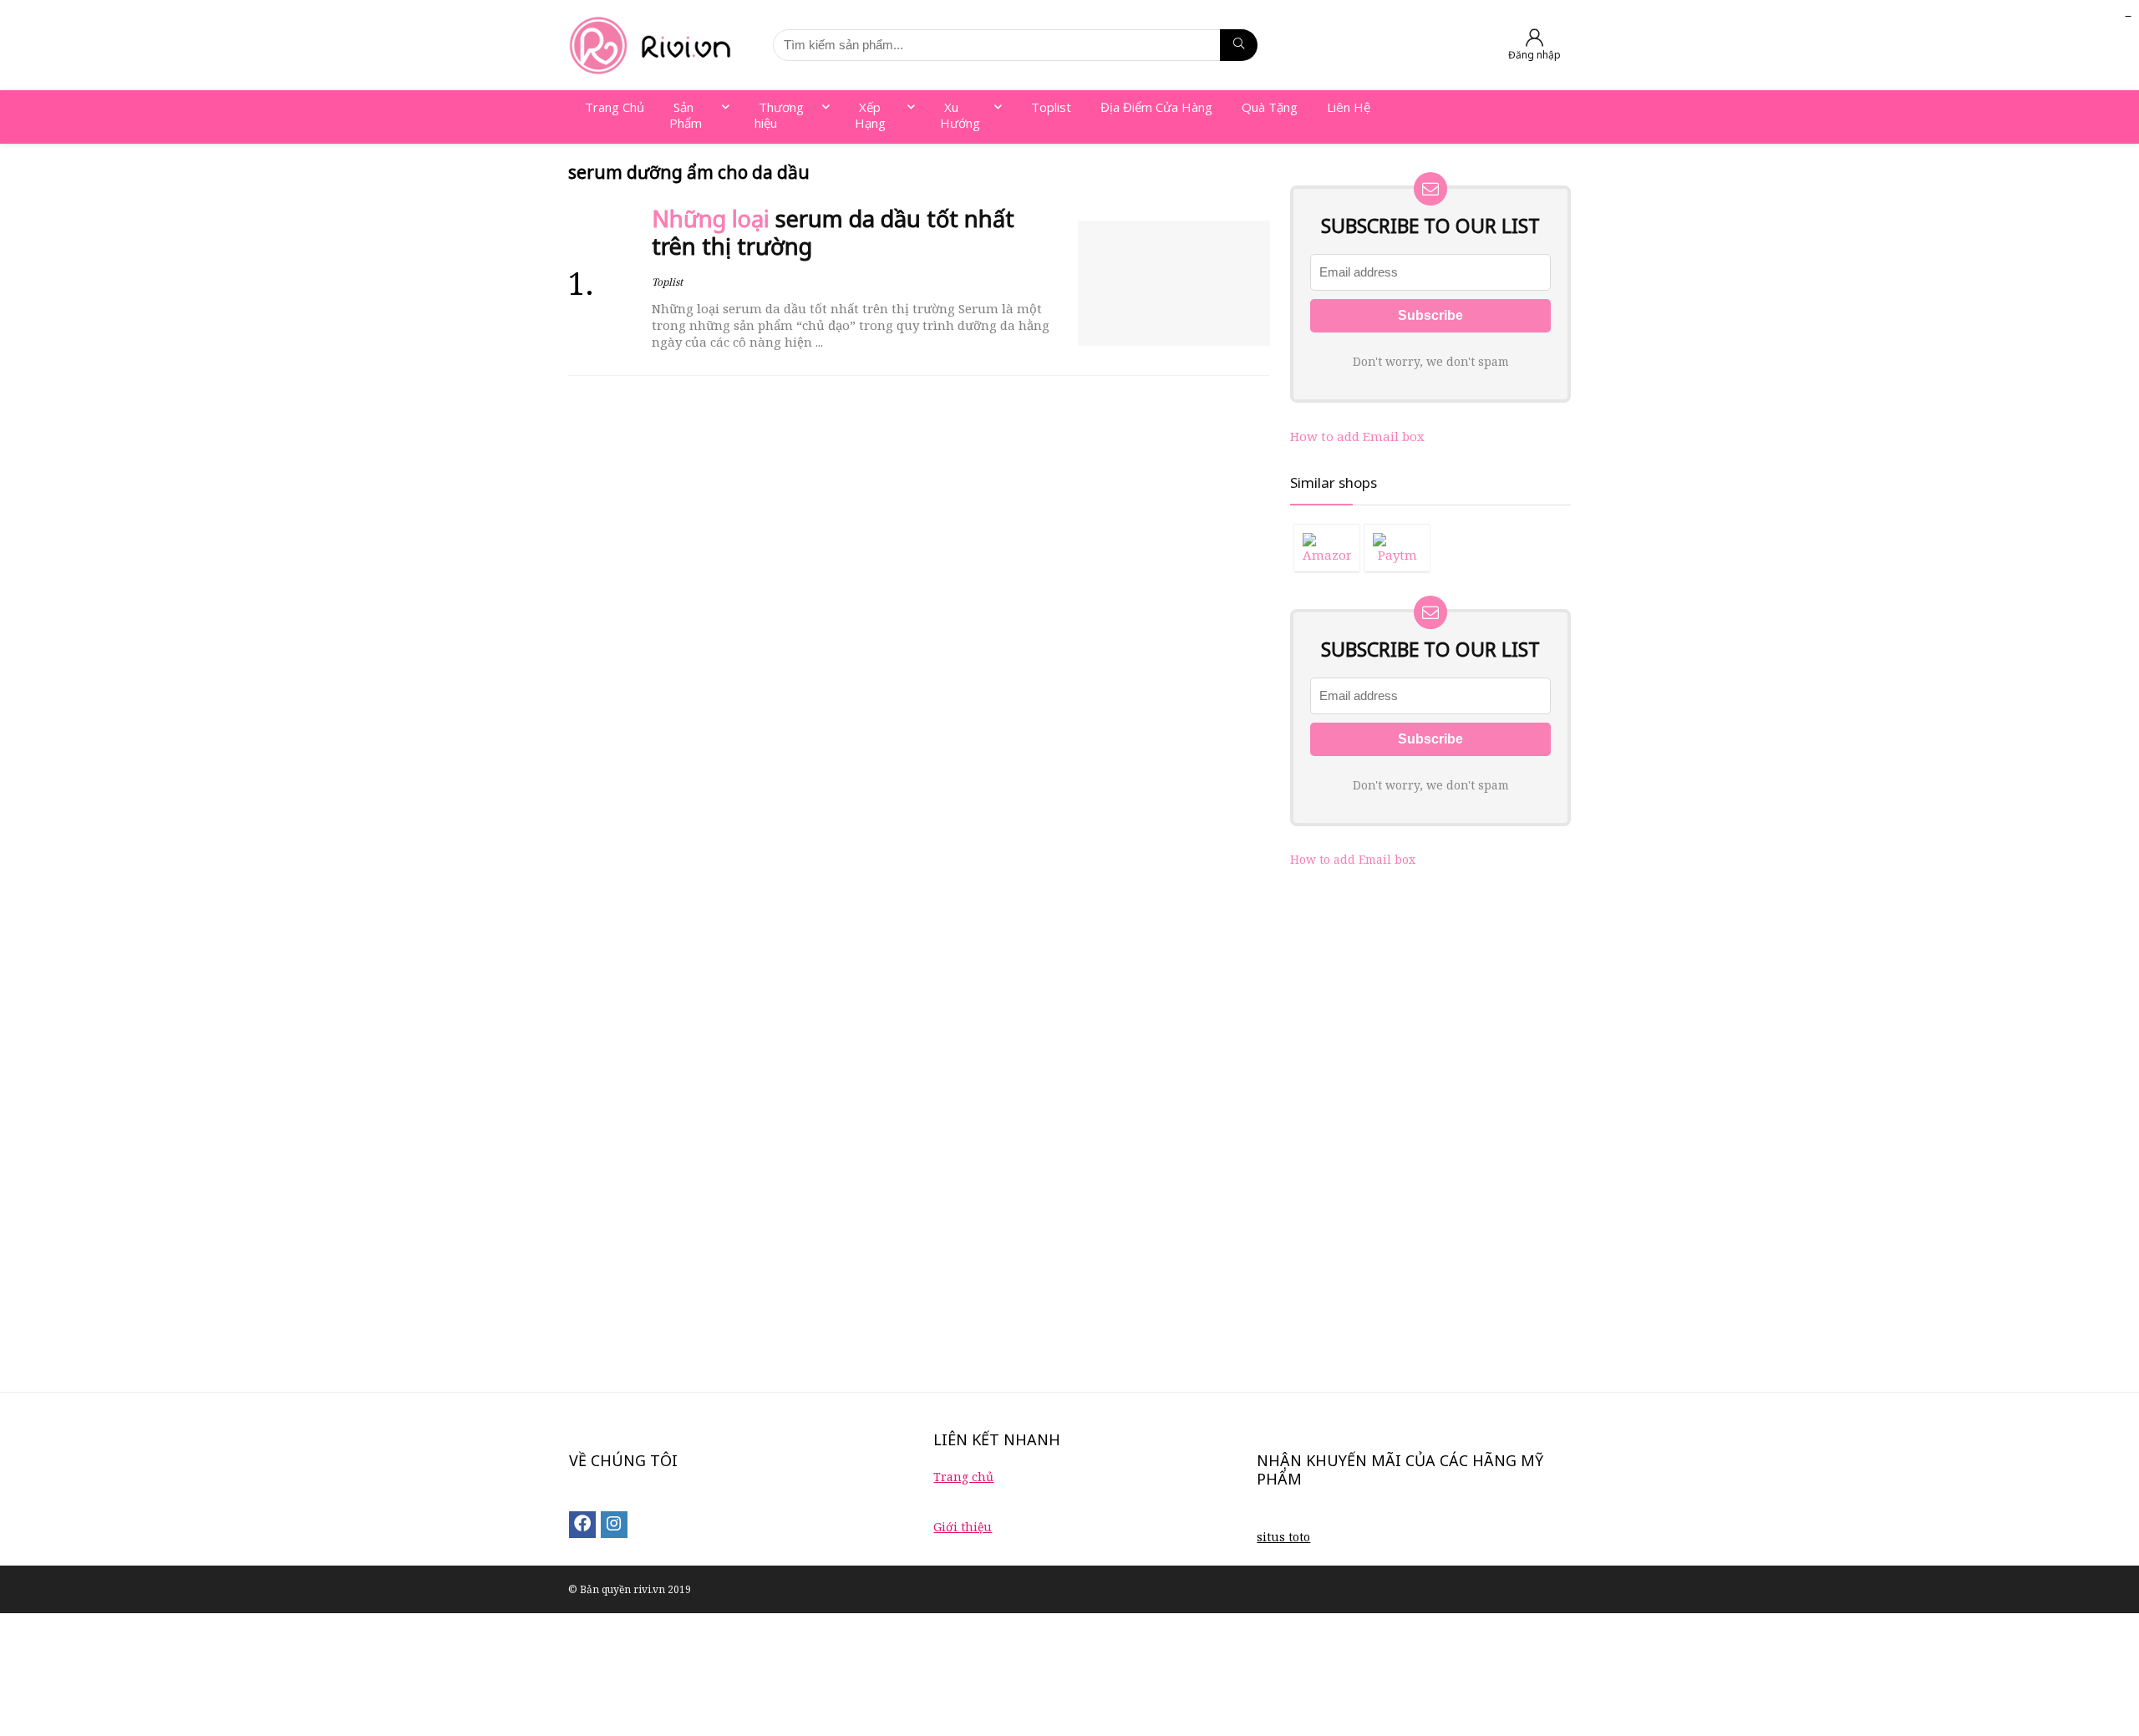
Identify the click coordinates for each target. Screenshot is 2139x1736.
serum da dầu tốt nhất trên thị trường (833, 233)
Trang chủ (963, 1477)
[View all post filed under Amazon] (1327, 548)
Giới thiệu (963, 1527)
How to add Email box (1357, 436)
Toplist (667, 282)
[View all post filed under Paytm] (1397, 548)
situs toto (1283, 1537)
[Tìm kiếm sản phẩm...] (1239, 45)
